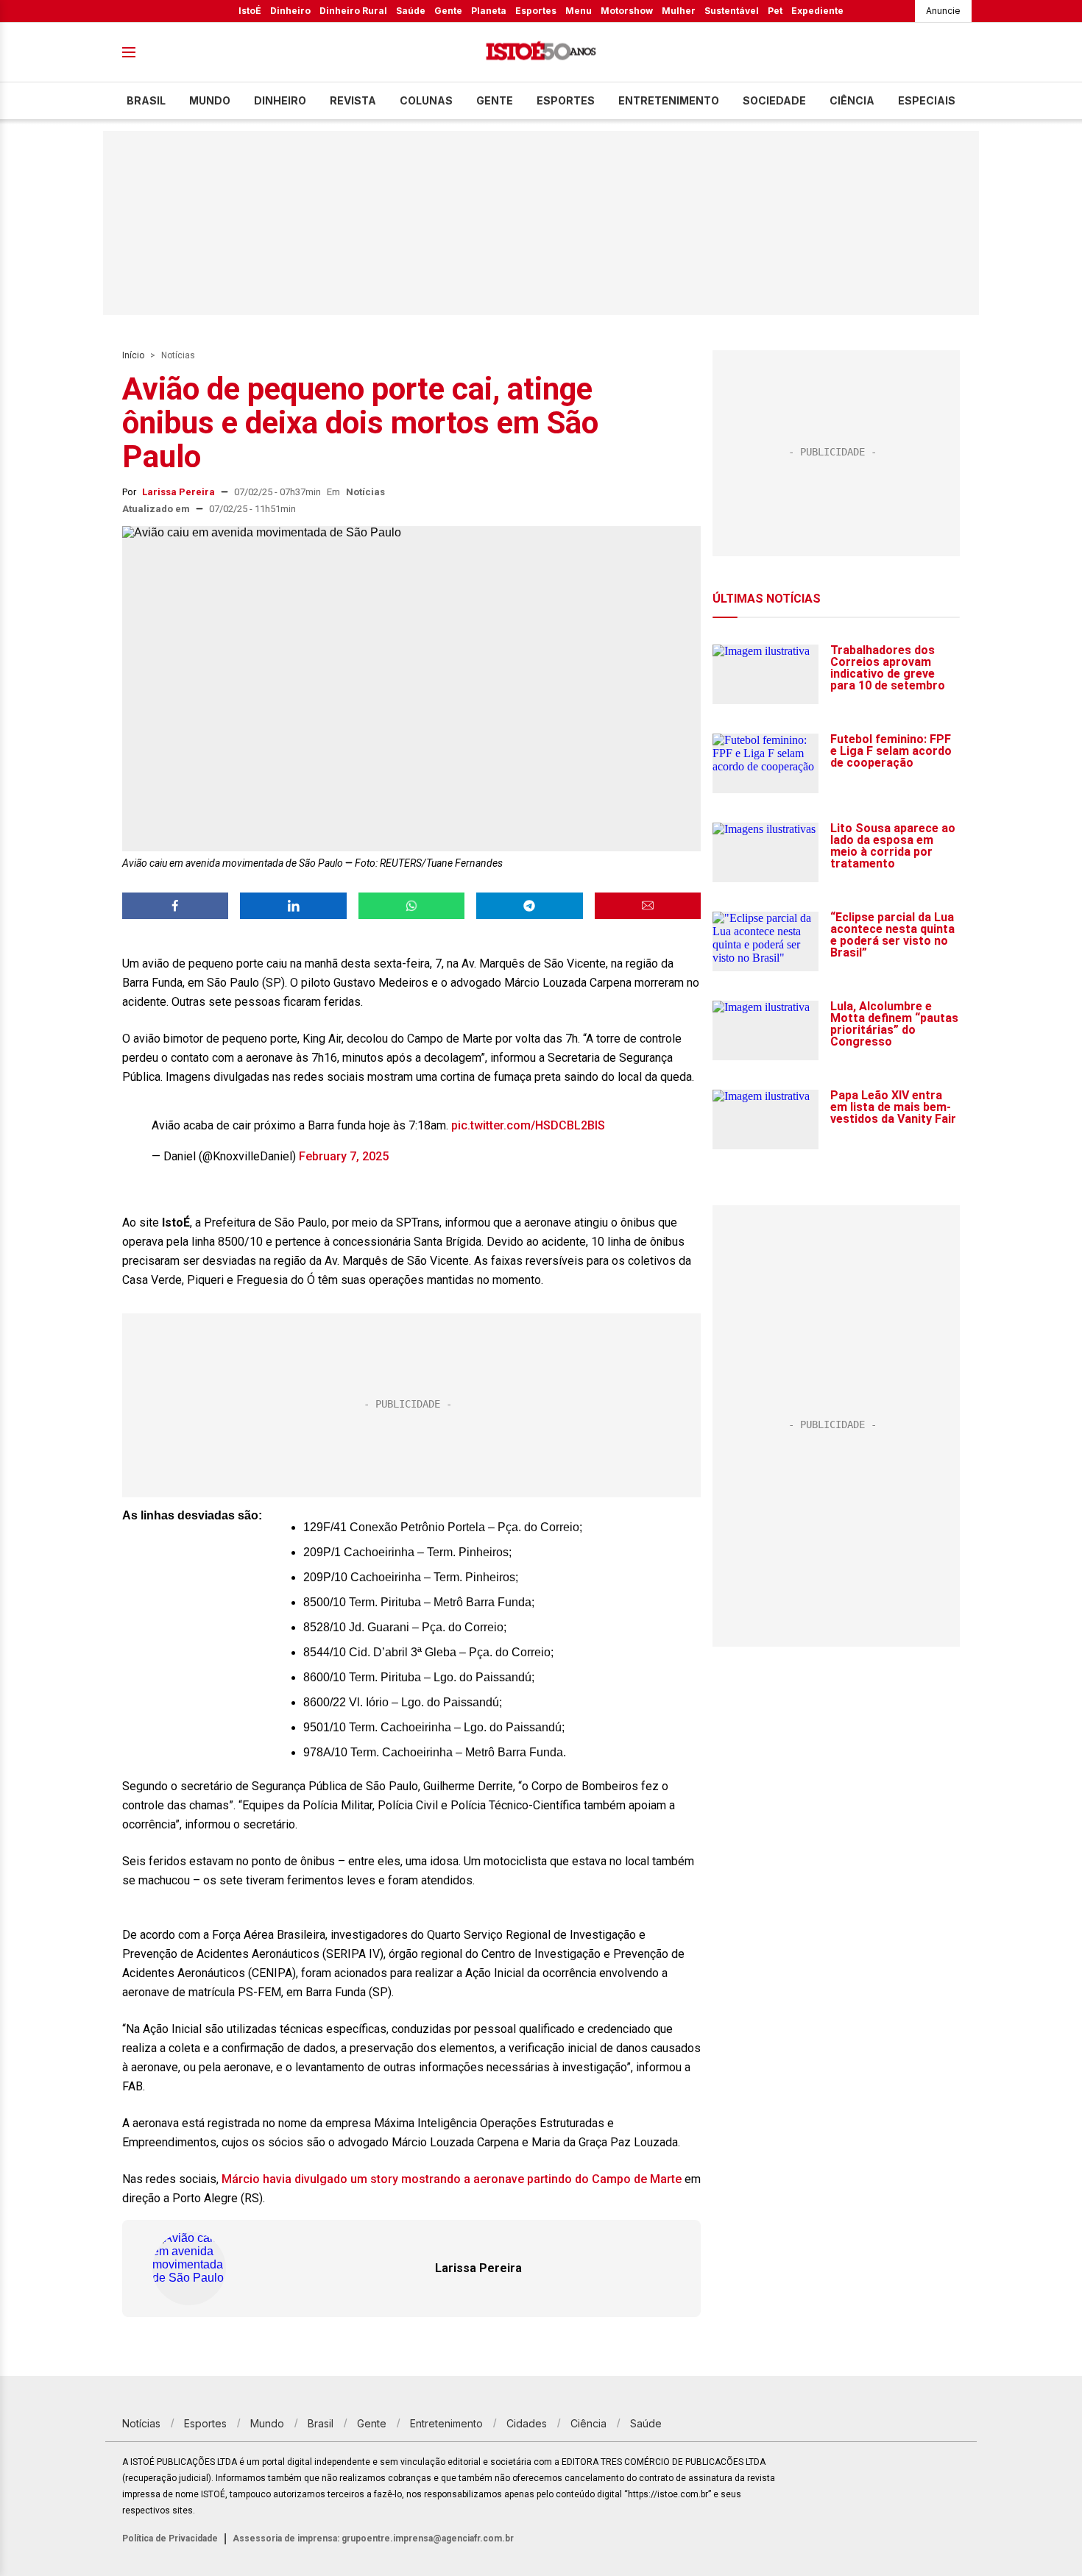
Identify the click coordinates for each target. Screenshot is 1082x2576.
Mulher (679, 11)
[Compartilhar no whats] (411, 906)
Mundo (210, 100)
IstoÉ (250, 11)
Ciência (852, 100)
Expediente (817, 11)
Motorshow (627, 11)
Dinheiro (290, 11)
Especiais (927, 100)
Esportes (536, 11)
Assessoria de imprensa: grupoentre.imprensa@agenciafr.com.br (373, 2538)
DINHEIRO (280, 100)
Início (133, 355)
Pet (775, 11)
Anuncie (943, 11)
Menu (579, 11)
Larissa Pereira (178, 492)
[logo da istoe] (541, 53)
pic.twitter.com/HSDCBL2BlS (528, 1125)
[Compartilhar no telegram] (529, 906)
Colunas (426, 100)
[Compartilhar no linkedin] (293, 906)
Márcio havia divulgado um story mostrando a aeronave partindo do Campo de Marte (452, 2179)
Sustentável (732, 11)
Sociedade (774, 100)
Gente (448, 11)
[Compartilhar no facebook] (175, 906)
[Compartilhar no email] (648, 906)
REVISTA (353, 100)
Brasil (146, 100)
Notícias (178, 355)
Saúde (411, 11)
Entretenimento (669, 100)
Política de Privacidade (170, 2538)
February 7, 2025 (344, 1156)
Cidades (527, 2423)
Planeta (489, 11)
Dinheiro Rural (353, 11)
